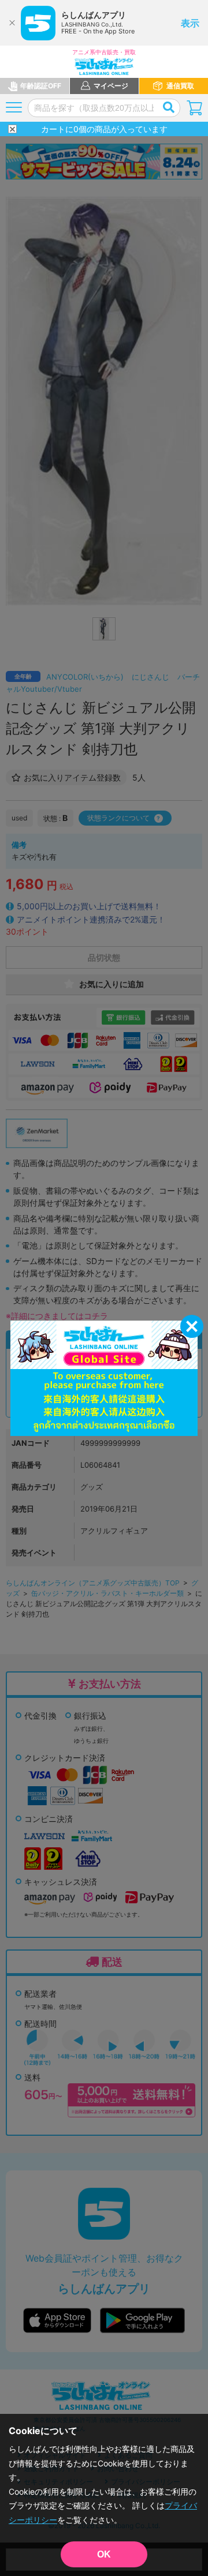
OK (104, 2554)
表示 (190, 23)
